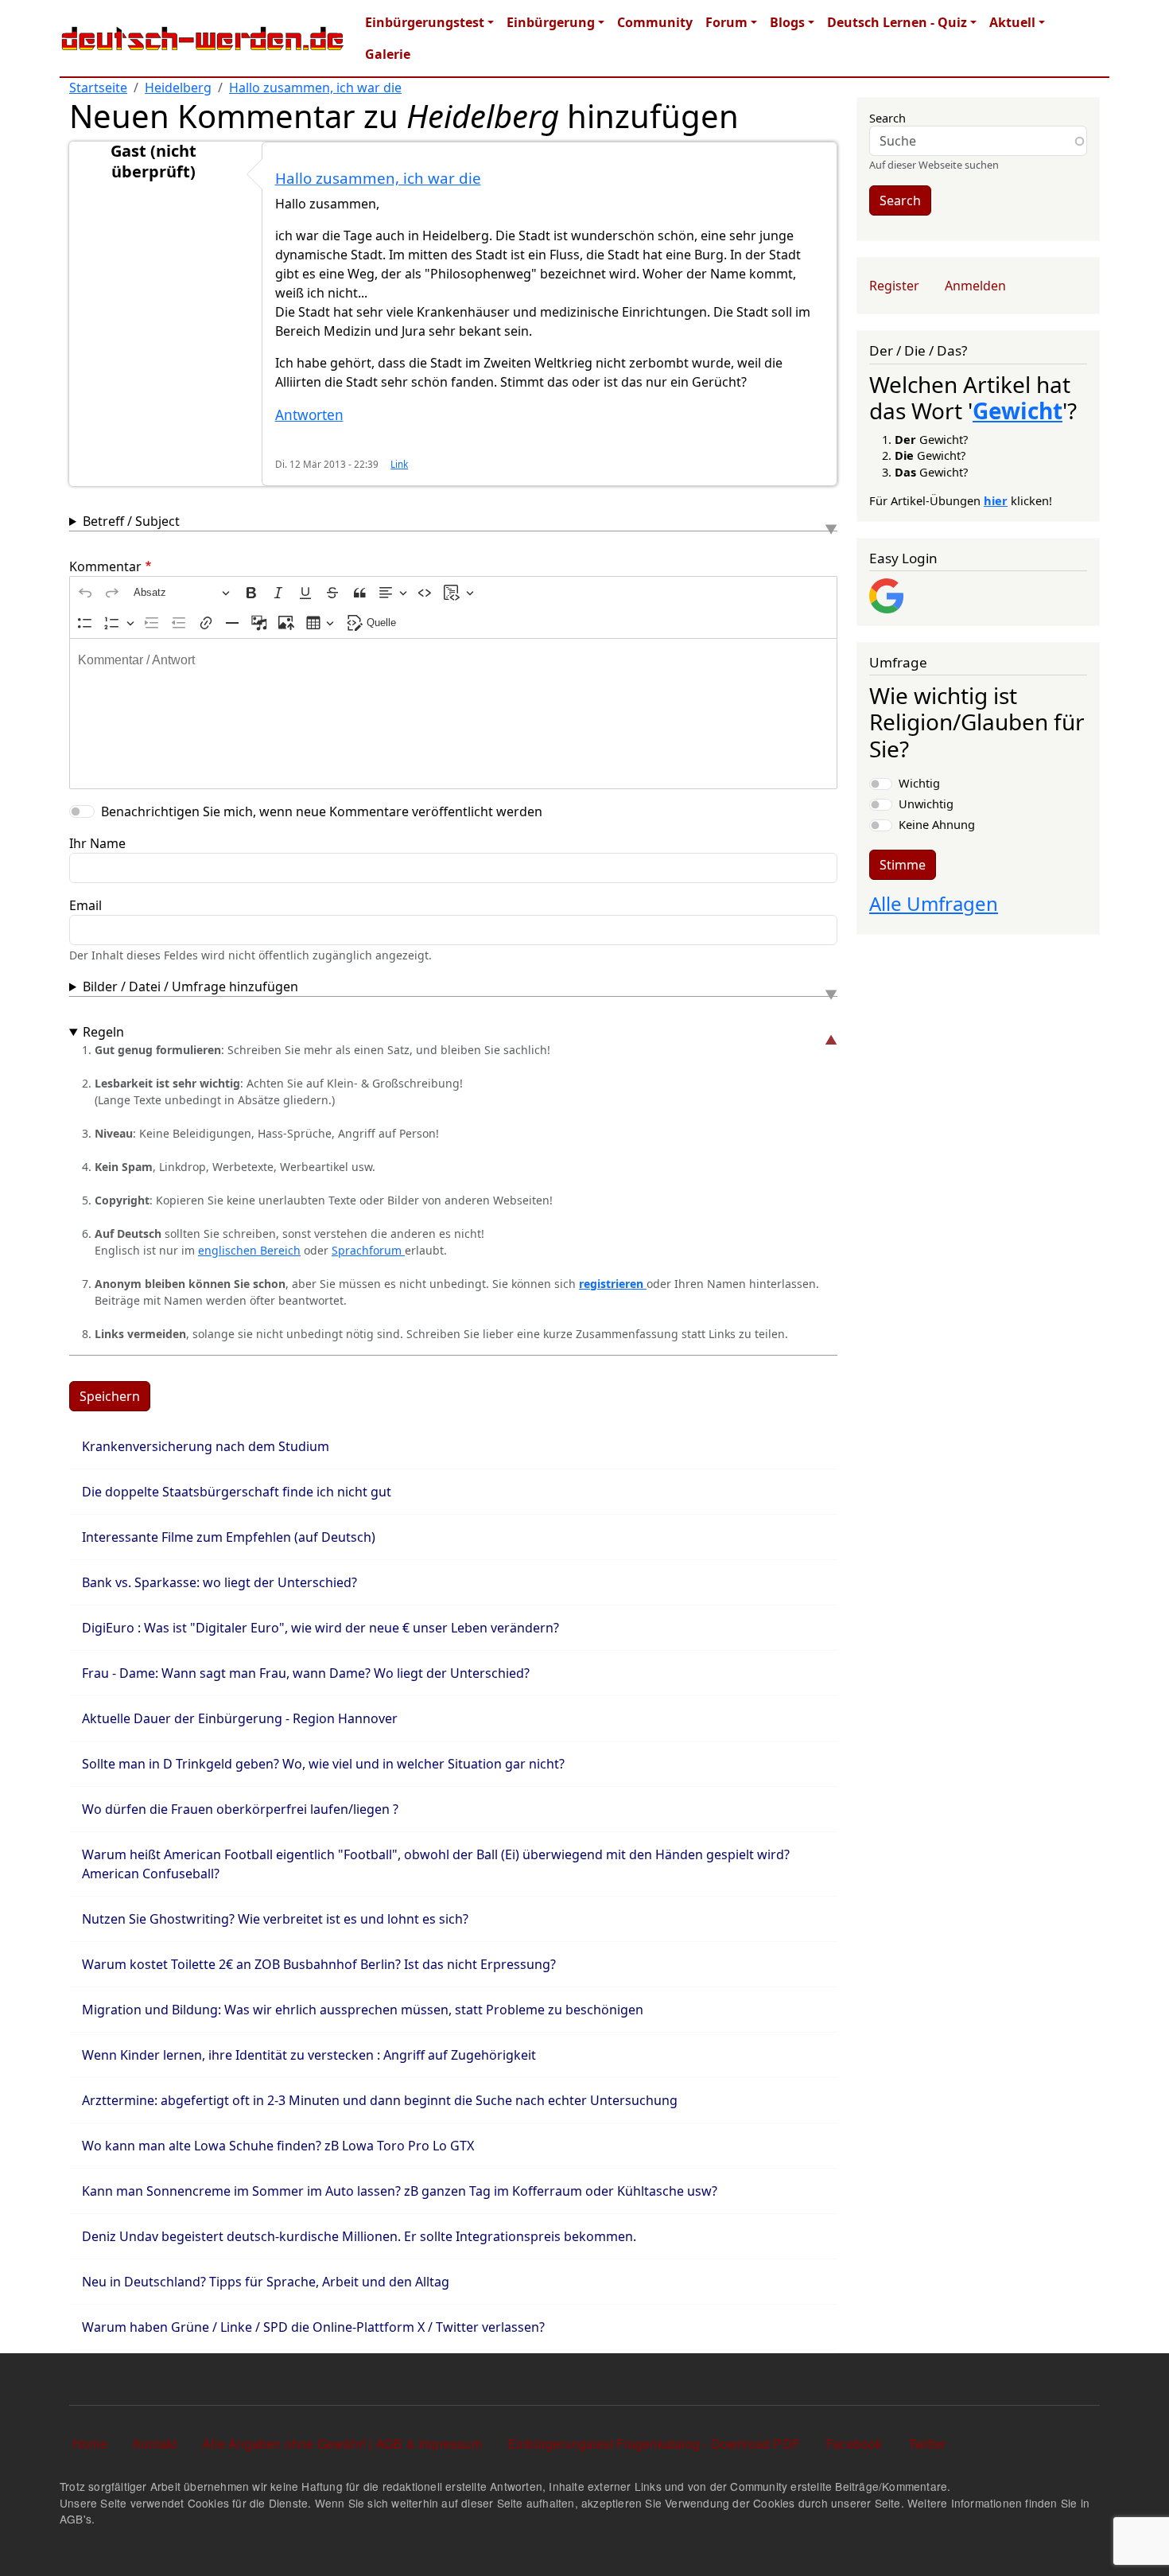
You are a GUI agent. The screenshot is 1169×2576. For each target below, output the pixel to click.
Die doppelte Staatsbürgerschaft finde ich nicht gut (237, 1492)
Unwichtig (926, 804)
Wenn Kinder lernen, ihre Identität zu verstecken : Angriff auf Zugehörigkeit (309, 2055)
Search (887, 118)
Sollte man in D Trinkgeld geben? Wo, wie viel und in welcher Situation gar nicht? (323, 1764)
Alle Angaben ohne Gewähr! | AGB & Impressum (342, 2444)
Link (399, 464)
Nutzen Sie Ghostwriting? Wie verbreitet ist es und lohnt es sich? (275, 1919)
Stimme (903, 865)
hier (996, 500)
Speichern (110, 1396)
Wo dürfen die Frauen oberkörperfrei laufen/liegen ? (240, 1809)
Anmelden (975, 286)
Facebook (854, 2444)
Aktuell (1012, 22)
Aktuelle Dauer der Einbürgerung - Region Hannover (240, 1718)
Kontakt (155, 2444)
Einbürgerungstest (425, 22)
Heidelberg (178, 88)
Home (90, 2444)
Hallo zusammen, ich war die (315, 88)
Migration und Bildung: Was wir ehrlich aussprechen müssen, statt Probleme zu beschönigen (363, 2010)
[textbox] (453, 714)
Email (85, 905)
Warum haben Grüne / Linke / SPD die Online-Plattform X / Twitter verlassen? (313, 2327)
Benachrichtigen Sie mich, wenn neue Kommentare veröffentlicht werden (322, 811)
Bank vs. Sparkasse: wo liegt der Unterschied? (219, 1582)
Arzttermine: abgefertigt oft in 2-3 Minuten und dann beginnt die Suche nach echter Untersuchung (380, 2100)
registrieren (613, 1284)
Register (894, 286)
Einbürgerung (551, 22)
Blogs (787, 22)
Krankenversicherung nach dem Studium (206, 1446)
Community (655, 22)
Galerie (388, 54)
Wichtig (919, 783)
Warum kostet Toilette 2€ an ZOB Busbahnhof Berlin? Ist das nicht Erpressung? (319, 1964)
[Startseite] (203, 38)
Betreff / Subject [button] (131, 521)
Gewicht (1018, 411)
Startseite (98, 88)
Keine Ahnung (937, 824)
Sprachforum (368, 1250)
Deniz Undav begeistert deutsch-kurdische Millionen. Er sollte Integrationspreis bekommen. (359, 2236)
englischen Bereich (249, 1250)
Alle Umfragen (934, 903)
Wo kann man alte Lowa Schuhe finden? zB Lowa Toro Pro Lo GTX (278, 2146)
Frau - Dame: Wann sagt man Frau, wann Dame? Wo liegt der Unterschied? (306, 1673)
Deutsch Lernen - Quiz (897, 22)
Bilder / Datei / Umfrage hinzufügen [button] (190, 986)
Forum (726, 22)
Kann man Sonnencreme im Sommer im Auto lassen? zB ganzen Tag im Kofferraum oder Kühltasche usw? (400, 2191)
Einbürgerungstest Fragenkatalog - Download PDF (654, 2444)
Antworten (309, 415)
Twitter (927, 2444)
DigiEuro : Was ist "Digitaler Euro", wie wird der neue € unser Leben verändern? (320, 1628)
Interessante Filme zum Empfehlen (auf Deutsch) (229, 1537)
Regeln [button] (103, 1032)
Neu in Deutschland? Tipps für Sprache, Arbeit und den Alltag (266, 2282)
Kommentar (105, 566)
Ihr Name (97, 843)
